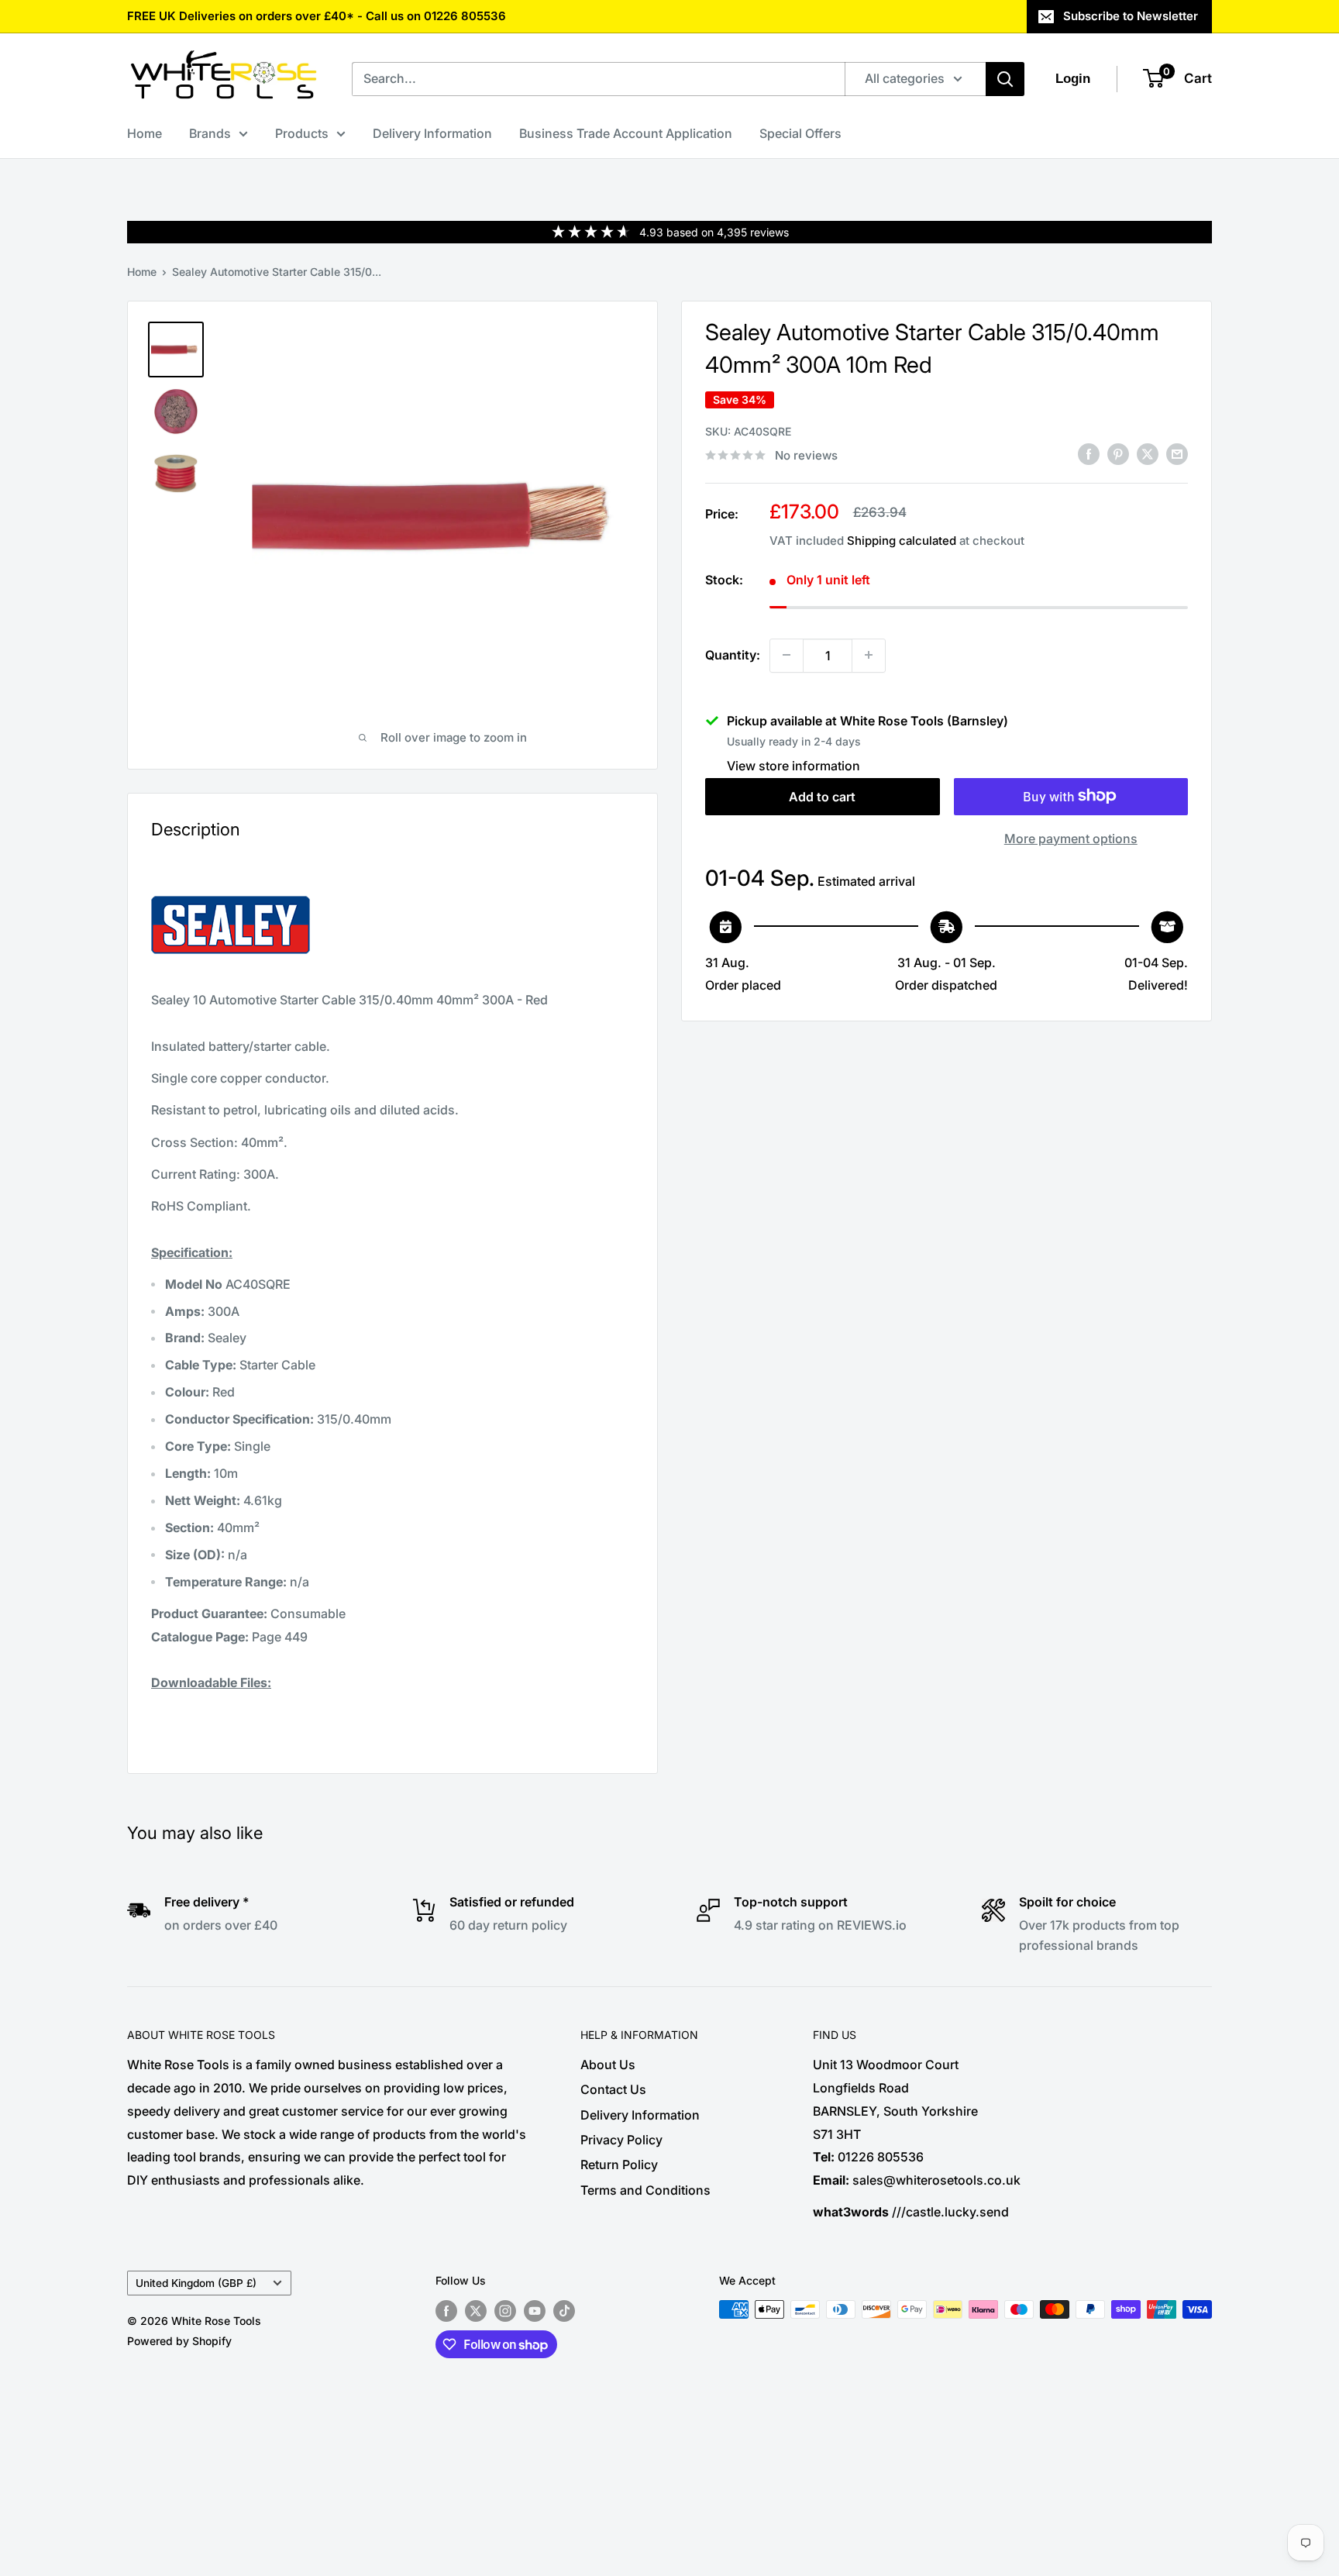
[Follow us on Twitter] (476, 2311)
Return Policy (619, 2164)
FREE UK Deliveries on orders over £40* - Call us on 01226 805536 (317, 16)
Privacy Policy (621, 2140)
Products (302, 133)
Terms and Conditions (645, 2190)
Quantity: (733, 654)
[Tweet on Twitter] (1148, 454)
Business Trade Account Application (626, 133)
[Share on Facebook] (1089, 454)
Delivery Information (432, 133)
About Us (608, 2065)
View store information (793, 765)
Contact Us (613, 2089)
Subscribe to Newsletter (1131, 16)
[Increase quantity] (869, 655)
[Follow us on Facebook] (446, 2311)
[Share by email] (1177, 454)
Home (145, 133)
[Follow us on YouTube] (535, 2311)
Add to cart (822, 796)
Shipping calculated (902, 541)
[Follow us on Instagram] (505, 2311)
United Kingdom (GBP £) (196, 2283)
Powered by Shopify (179, 2341)
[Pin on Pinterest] (1118, 454)
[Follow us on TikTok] (564, 2311)
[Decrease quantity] (787, 655)
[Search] (1005, 79)
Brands (210, 133)
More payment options (1071, 838)
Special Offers (800, 133)
